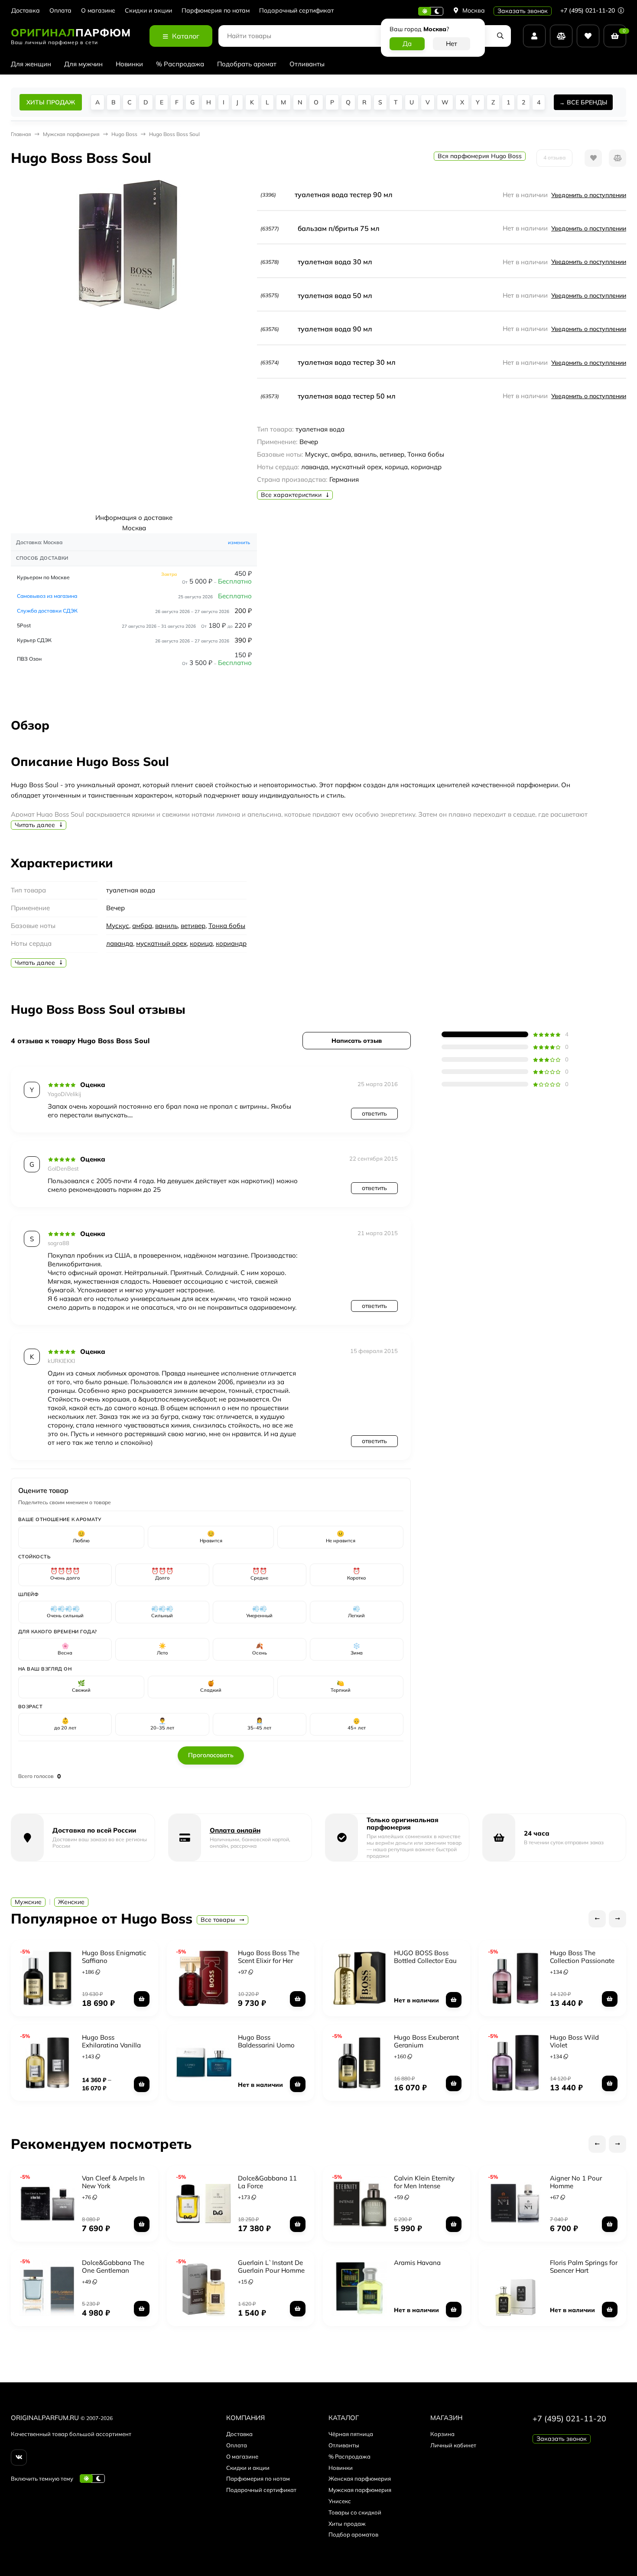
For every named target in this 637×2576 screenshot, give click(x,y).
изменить (239, 542)
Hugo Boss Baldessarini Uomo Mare (266, 2045)
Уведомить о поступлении (589, 195)
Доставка (26, 11)
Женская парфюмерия (360, 2479)
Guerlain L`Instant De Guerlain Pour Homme (271, 2266)
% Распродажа (180, 64)
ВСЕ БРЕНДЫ (587, 102)
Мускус (118, 926)
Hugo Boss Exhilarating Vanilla (111, 2041)
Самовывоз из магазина (47, 596)
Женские (71, 1902)
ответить (374, 1113)
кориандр (231, 943)
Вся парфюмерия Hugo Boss (480, 156)
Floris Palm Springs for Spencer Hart (584, 2266)
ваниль (166, 926)
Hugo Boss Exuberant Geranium (426, 2041)
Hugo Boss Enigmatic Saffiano (114, 1957)
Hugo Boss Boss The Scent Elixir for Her (269, 1957)
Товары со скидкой (355, 2512)
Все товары (219, 1920)
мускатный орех (161, 943)
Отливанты (307, 64)
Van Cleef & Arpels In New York (113, 2182)
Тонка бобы (227, 926)
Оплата (60, 11)
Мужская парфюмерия (360, 2490)
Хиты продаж (347, 2524)
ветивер (193, 926)
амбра (142, 926)
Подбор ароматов (353, 2534)
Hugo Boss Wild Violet (574, 2041)
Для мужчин (83, 64)
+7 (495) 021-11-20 (588, 10)
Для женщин (31, 64)
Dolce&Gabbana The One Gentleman (113, 2266)
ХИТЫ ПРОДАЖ (51, 102)
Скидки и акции (148, 11)
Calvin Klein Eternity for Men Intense (424, 2182)
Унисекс (340, 2501)
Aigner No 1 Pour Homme (576, 2182)
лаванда (120, 943)
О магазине (98, 11)
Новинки (129, 64)
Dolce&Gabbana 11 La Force (267, 2182)
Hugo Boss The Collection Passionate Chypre (582, 1961)
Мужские (28, 1902)
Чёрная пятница (351, 2434)
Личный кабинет (453, 2445)
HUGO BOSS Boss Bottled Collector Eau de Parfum (425, 1961)
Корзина (442, 2434)
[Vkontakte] (19, 2458)
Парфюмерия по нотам (216, 11)
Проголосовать (211, 1755)
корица (201, 943)
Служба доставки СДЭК (47, 611)
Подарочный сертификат (296, 11)
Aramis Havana (417, 2263)
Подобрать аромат (247, 64)
